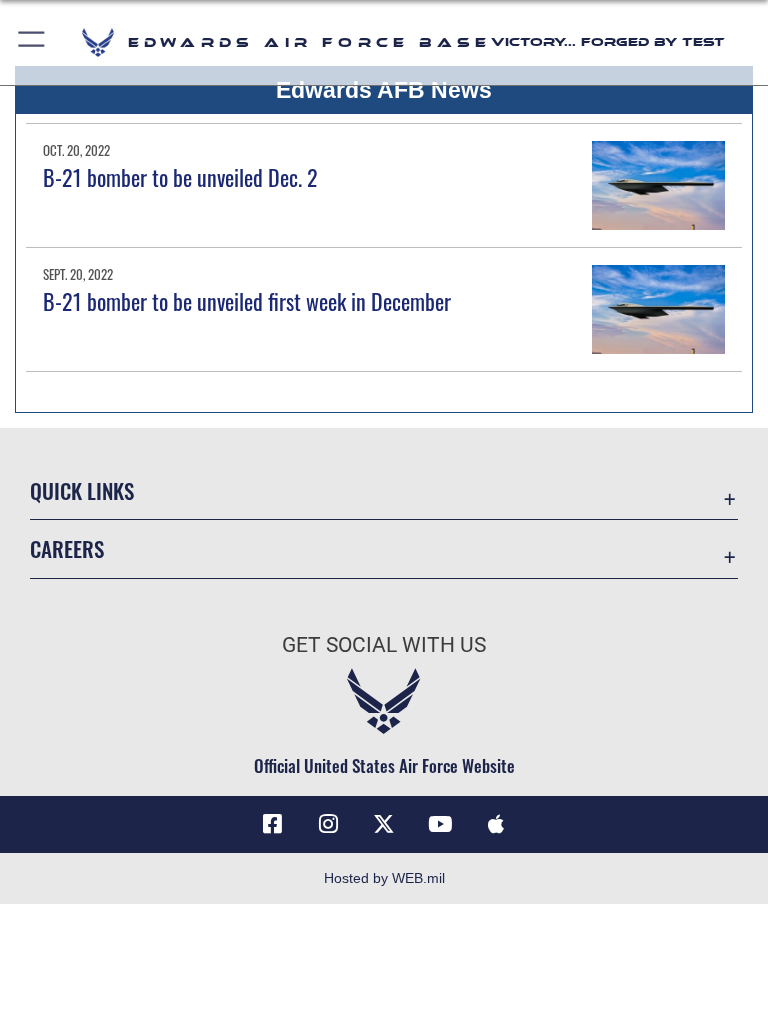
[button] (32, 42)
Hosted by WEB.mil (384, 878)
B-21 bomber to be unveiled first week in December (247, 301)
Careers (67, 548)
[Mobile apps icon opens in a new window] (496, 824)
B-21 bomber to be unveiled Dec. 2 (180, 177)
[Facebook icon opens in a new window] (272, 824)
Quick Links (82, 490)
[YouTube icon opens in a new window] (440, 824)
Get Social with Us (384, 645)
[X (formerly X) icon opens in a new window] (384, 824)
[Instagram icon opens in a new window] (328, 824)
